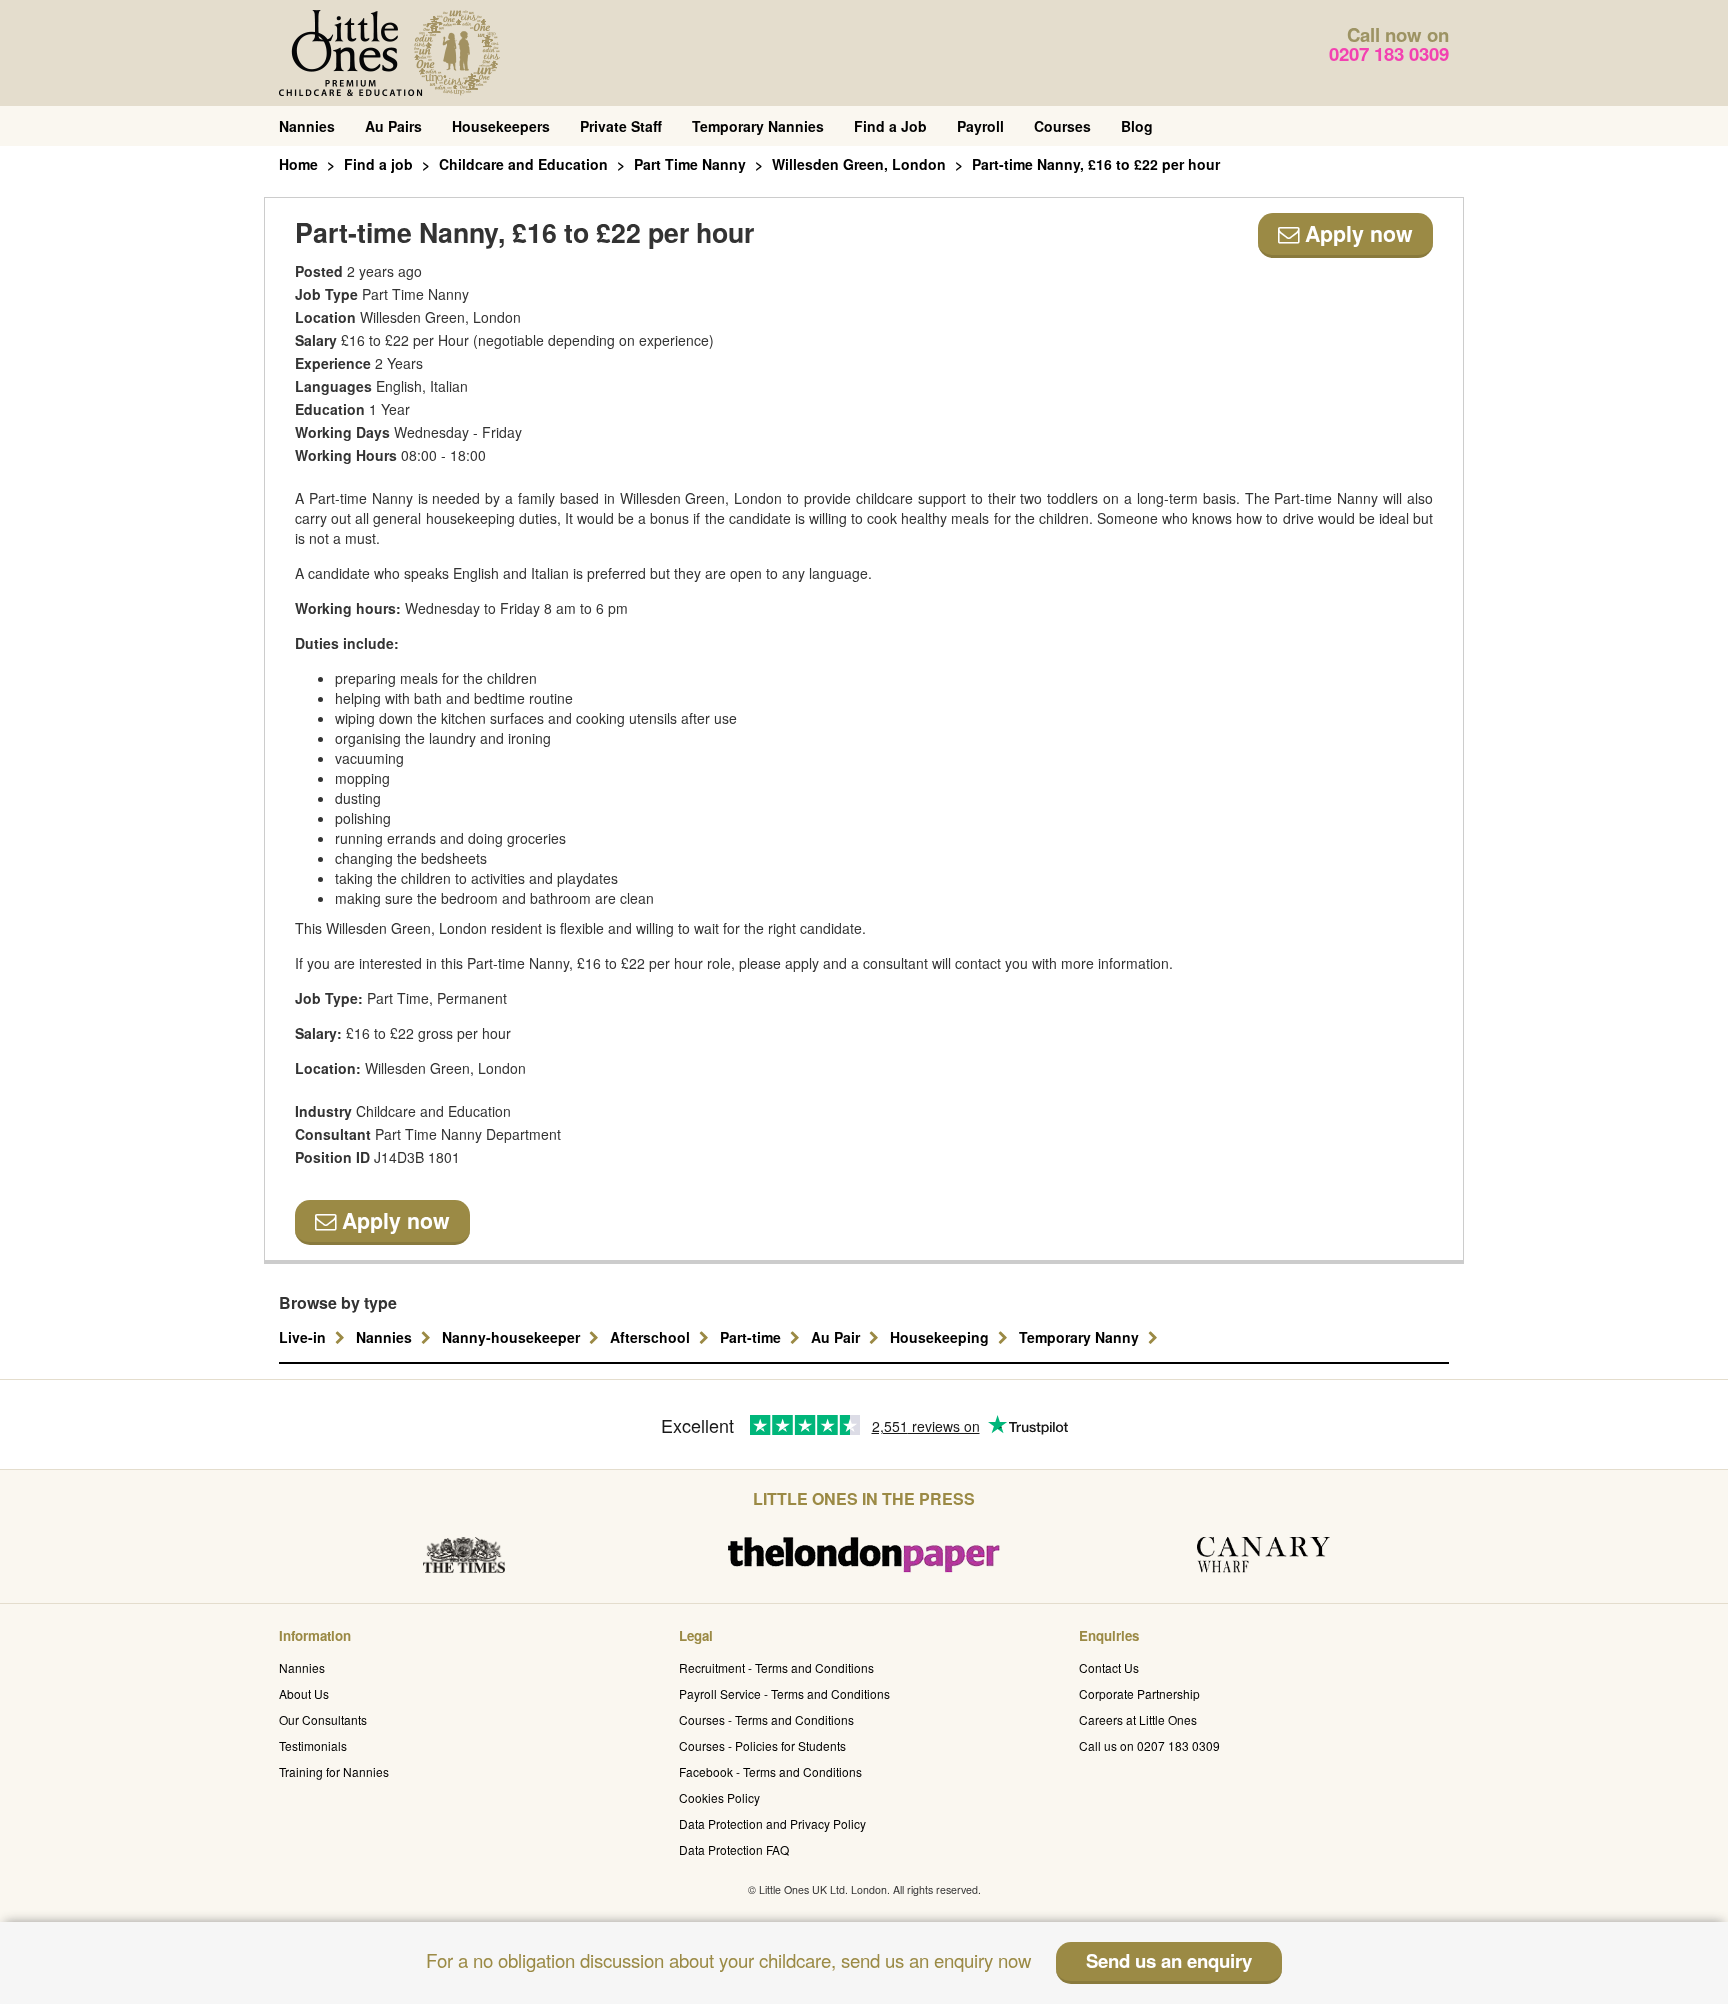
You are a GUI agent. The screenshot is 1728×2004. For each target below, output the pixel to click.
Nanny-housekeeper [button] (513, 1337)
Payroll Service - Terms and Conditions (784, 1693)
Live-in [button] (304, 1337)
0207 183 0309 (1389, 53)
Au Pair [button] (837, 1337)
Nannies (307, 126)
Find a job (378, 164)
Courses (1062, 126)
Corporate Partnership (1139, 1693)
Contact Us (1109, 1667)
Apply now (1356, 233)
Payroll (980, 126)
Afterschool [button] (652, 1337)
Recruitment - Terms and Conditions (776, 1667)
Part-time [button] (752, 1337)
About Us (304, 1693)
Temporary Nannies (758, 126)
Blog (1137, 126)
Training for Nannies (334, 1771)
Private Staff (621, 126)
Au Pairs (393, 126)
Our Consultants (323, 1719)
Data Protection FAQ (734, 1849)
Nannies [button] (386, 1337)
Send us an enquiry (1169, 1960)
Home (298, 164)
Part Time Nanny (690, 164)
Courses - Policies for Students (762, 1745)
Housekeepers (501, 126)
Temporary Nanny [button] (1081, 1337)
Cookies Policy (719, 1797)
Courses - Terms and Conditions (766, 1719)
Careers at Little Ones (1138, 1719)
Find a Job (890, 126)
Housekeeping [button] (941, 1337)
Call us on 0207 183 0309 (1149, 1745)
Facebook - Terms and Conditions (770, 1771)
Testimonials (313, 1745)
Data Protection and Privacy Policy (772, 1823)
